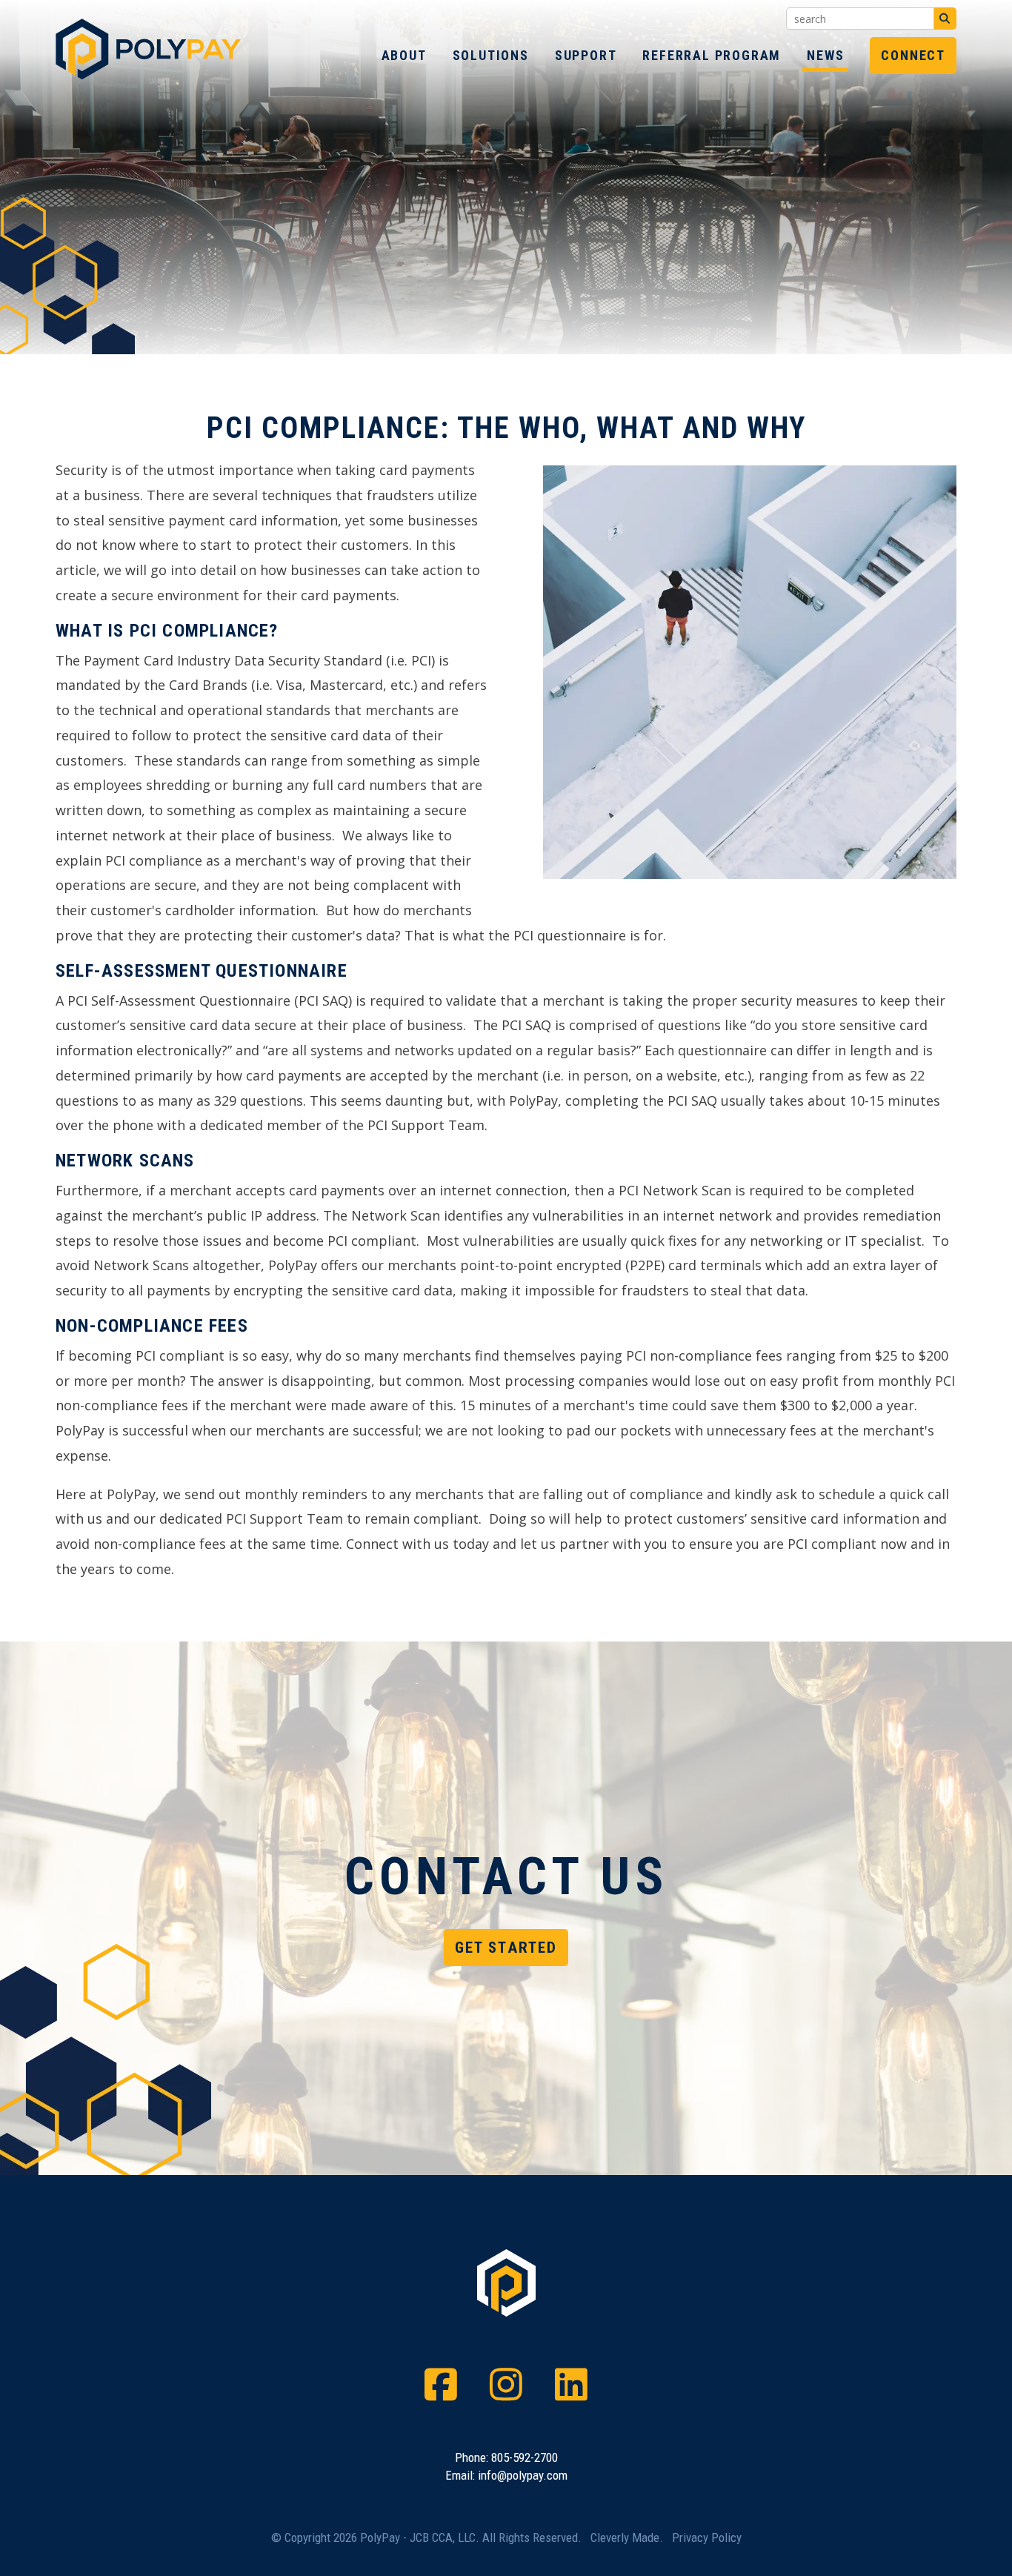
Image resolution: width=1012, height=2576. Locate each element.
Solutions (491, 55)
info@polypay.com (523, 2475)
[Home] (148, 75)
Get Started (506, 1948)
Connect (913, 55)
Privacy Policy (707, 2537)
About (404, 55)
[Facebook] (441, 2385)
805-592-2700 (525, 2457)
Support (586, 55)
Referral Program (712, 55)
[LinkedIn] (571, 2385)
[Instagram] (506, 2385)
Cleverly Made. (627, 2537)
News (825, 55)
